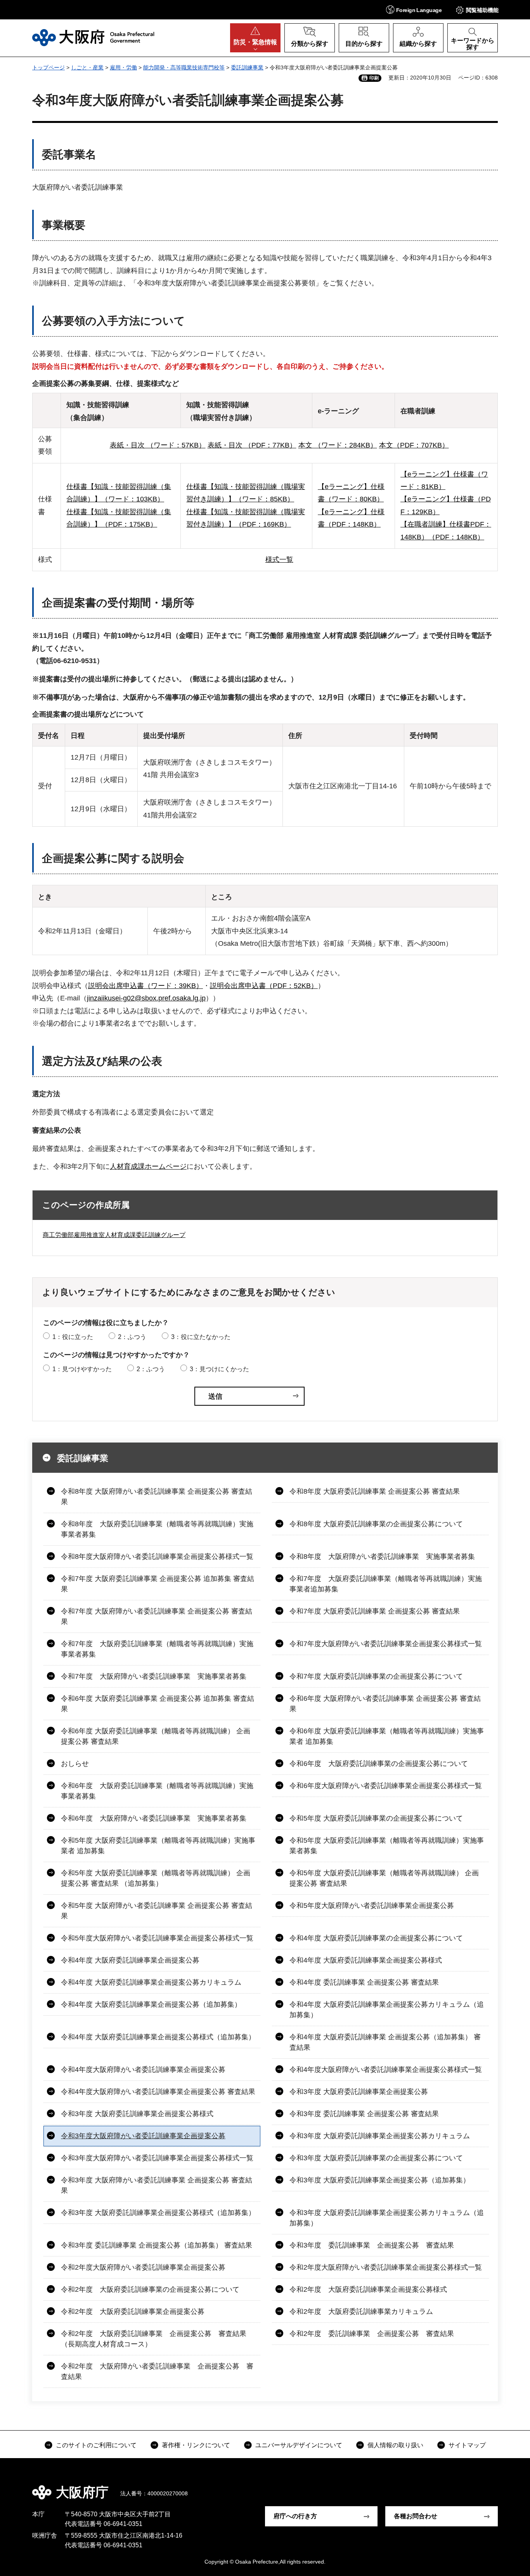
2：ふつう (132, 1337)
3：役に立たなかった (201, 1337)
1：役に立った (73, 1337)
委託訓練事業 (247, 67)
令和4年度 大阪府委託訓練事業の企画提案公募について (376, 1938)
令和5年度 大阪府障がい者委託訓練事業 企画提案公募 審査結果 (157, 1911)
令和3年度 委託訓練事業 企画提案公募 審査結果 (364, 2114)
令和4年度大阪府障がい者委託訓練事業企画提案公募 (143, 2070)
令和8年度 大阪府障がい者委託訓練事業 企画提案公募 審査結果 (157, 1497)
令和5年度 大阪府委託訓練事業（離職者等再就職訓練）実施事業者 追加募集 (158, 1846)
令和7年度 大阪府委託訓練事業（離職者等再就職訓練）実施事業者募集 (157, 1649)
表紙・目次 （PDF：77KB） (252, 445)
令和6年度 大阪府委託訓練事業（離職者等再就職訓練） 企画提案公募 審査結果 (156, 1736)
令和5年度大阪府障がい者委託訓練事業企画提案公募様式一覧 (157, 1938)
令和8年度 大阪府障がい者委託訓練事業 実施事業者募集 (382, 1557)
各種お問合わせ (416, 2516)
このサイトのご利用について (96, 2445)
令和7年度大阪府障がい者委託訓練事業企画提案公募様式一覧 (386, 1644)
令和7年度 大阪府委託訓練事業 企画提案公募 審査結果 (375, 1611)
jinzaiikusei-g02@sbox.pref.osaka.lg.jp (146, 998)
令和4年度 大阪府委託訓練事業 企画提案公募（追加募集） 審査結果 (385, 2042)
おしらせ (75, 1764)
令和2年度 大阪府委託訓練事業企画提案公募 (133, 2312)
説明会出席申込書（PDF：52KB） (264, 986)
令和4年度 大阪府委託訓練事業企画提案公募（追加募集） (151, 2004)
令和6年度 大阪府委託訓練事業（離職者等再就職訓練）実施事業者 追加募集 (387, 1736)
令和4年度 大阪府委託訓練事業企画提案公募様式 (366, 1960)
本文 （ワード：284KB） (338, 445)
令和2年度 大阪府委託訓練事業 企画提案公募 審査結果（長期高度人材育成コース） (154, 2339)
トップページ (48, 67)
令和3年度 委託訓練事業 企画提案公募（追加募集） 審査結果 (157, 2245)
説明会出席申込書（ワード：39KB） (145, 986)
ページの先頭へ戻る (502, 2487)
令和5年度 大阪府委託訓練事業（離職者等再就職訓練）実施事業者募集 (387, 1846)
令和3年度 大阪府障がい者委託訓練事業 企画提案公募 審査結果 (157, 2185)
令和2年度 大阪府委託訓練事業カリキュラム (361, 2312)
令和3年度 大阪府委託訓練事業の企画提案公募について (376, 2158)
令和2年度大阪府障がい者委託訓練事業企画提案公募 (143, 2267)
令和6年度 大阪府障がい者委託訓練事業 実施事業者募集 (154, 1818)
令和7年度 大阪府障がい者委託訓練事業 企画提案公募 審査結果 (157, 1616)
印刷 (374, 78)
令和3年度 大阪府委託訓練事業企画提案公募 (359, 2092)
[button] (414, 10)
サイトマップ (467, 2445)
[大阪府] (93, 38)
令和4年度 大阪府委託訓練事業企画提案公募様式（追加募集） (158, 2037)
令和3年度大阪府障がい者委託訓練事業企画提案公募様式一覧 (157, 2158)
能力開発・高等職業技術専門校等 (184, 67)
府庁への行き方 (295, 2516)
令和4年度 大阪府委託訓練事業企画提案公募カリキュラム (151, 1982)
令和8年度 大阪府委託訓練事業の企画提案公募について (376, 1524)
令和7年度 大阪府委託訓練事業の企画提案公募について (376, 1676)
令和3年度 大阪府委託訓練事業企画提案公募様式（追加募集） (158, 2213)
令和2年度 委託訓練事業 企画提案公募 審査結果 (372, 2334)
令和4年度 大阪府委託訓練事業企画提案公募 (130, 1960)
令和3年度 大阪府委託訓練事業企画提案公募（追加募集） (380, 2180)
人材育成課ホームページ (148, 1166)
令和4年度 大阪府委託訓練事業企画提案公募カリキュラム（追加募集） (387, 2010)
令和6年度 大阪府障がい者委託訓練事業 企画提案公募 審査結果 (385, 1704)
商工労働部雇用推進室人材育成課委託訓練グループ (114, 1235)
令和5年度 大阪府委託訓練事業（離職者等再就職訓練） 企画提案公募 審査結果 (384, 1878)
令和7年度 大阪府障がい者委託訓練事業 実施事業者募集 (154, 1676)
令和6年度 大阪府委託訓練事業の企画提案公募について (379, 1764)
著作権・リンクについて (196, 2445)
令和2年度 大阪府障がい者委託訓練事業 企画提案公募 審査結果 (157, 2371)
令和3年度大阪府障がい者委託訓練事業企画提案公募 (143, 2136)
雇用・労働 (123, 67)
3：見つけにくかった (219, 1369)
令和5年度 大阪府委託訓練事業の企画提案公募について (376, 1818)
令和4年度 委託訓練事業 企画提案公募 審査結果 (364, 1982)
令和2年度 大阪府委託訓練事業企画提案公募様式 (368, 2289)
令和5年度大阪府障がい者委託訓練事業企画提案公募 (372, 1906)
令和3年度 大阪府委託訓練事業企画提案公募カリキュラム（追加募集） (387, 2218)
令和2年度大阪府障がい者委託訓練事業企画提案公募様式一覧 (386, 2267)
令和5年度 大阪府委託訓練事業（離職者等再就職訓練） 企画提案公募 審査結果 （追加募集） (156, 1878)
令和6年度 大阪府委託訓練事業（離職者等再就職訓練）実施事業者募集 (157, 1791)
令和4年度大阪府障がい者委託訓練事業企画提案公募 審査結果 (158, 2092)
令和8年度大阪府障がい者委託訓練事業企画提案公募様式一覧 (157, 1557)
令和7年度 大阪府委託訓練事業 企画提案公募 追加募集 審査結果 (158, 1584)
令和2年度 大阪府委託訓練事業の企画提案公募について (150, 2289)
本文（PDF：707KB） (414, 445)
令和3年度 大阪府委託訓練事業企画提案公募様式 (137, 2114)
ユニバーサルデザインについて (299, 2445)
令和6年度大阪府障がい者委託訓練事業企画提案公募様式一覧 (386, 1786)
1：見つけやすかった (82, 1369)
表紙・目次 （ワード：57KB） (158, 445)
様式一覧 (279, 560)
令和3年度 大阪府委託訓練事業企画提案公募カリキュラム (380, 2136)
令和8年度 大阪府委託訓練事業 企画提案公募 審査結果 (375, 1491)
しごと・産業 (87, 67)
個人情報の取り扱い (395, 2445)
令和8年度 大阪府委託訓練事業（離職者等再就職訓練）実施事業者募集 (157, 1529)
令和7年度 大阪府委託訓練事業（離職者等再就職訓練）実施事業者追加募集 (386, 1584)
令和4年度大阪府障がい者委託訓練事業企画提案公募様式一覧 (386, 2070)
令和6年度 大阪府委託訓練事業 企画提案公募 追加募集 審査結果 (158, 1704)
